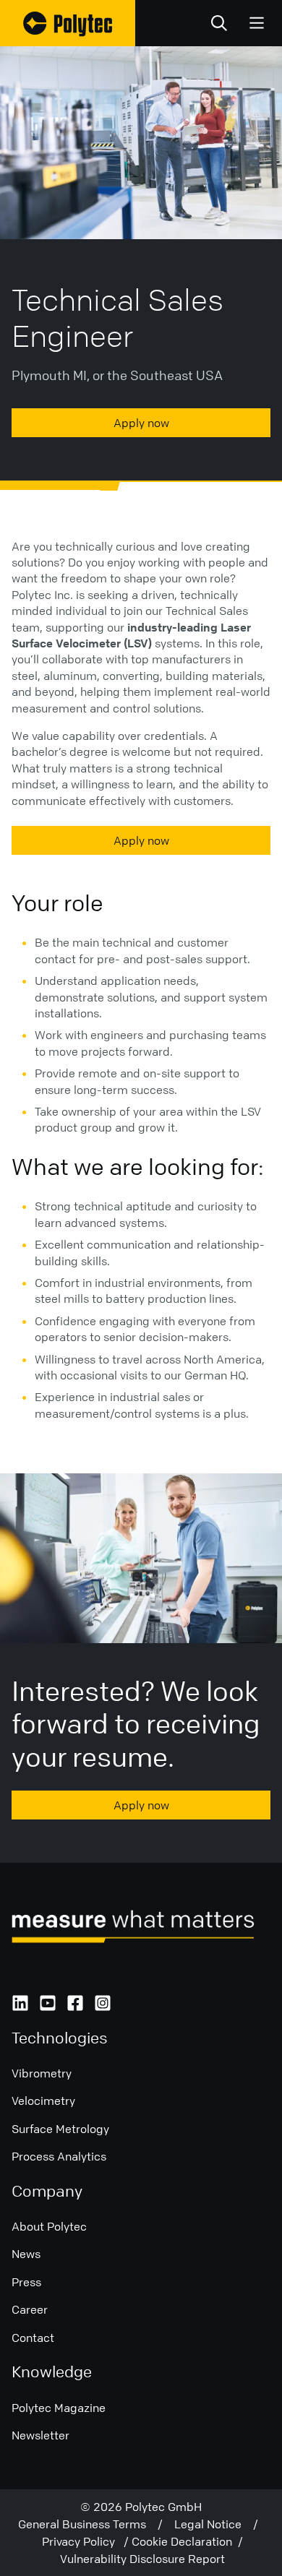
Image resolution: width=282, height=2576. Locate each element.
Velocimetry (43, 2101)
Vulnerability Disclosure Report (142, 2559)
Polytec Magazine (59, 2408)
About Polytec (49, 2226)
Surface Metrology (60, 2129)
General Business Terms (88, 2524)
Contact (33, 2338)
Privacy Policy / (87, 2541)
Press (26, 2282)
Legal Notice (214, 2524)
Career (30, 2309)
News (26, 2254)
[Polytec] (68, 23)
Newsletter (40, 2435)
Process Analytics (59, 2156)
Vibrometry (42, 2073)
